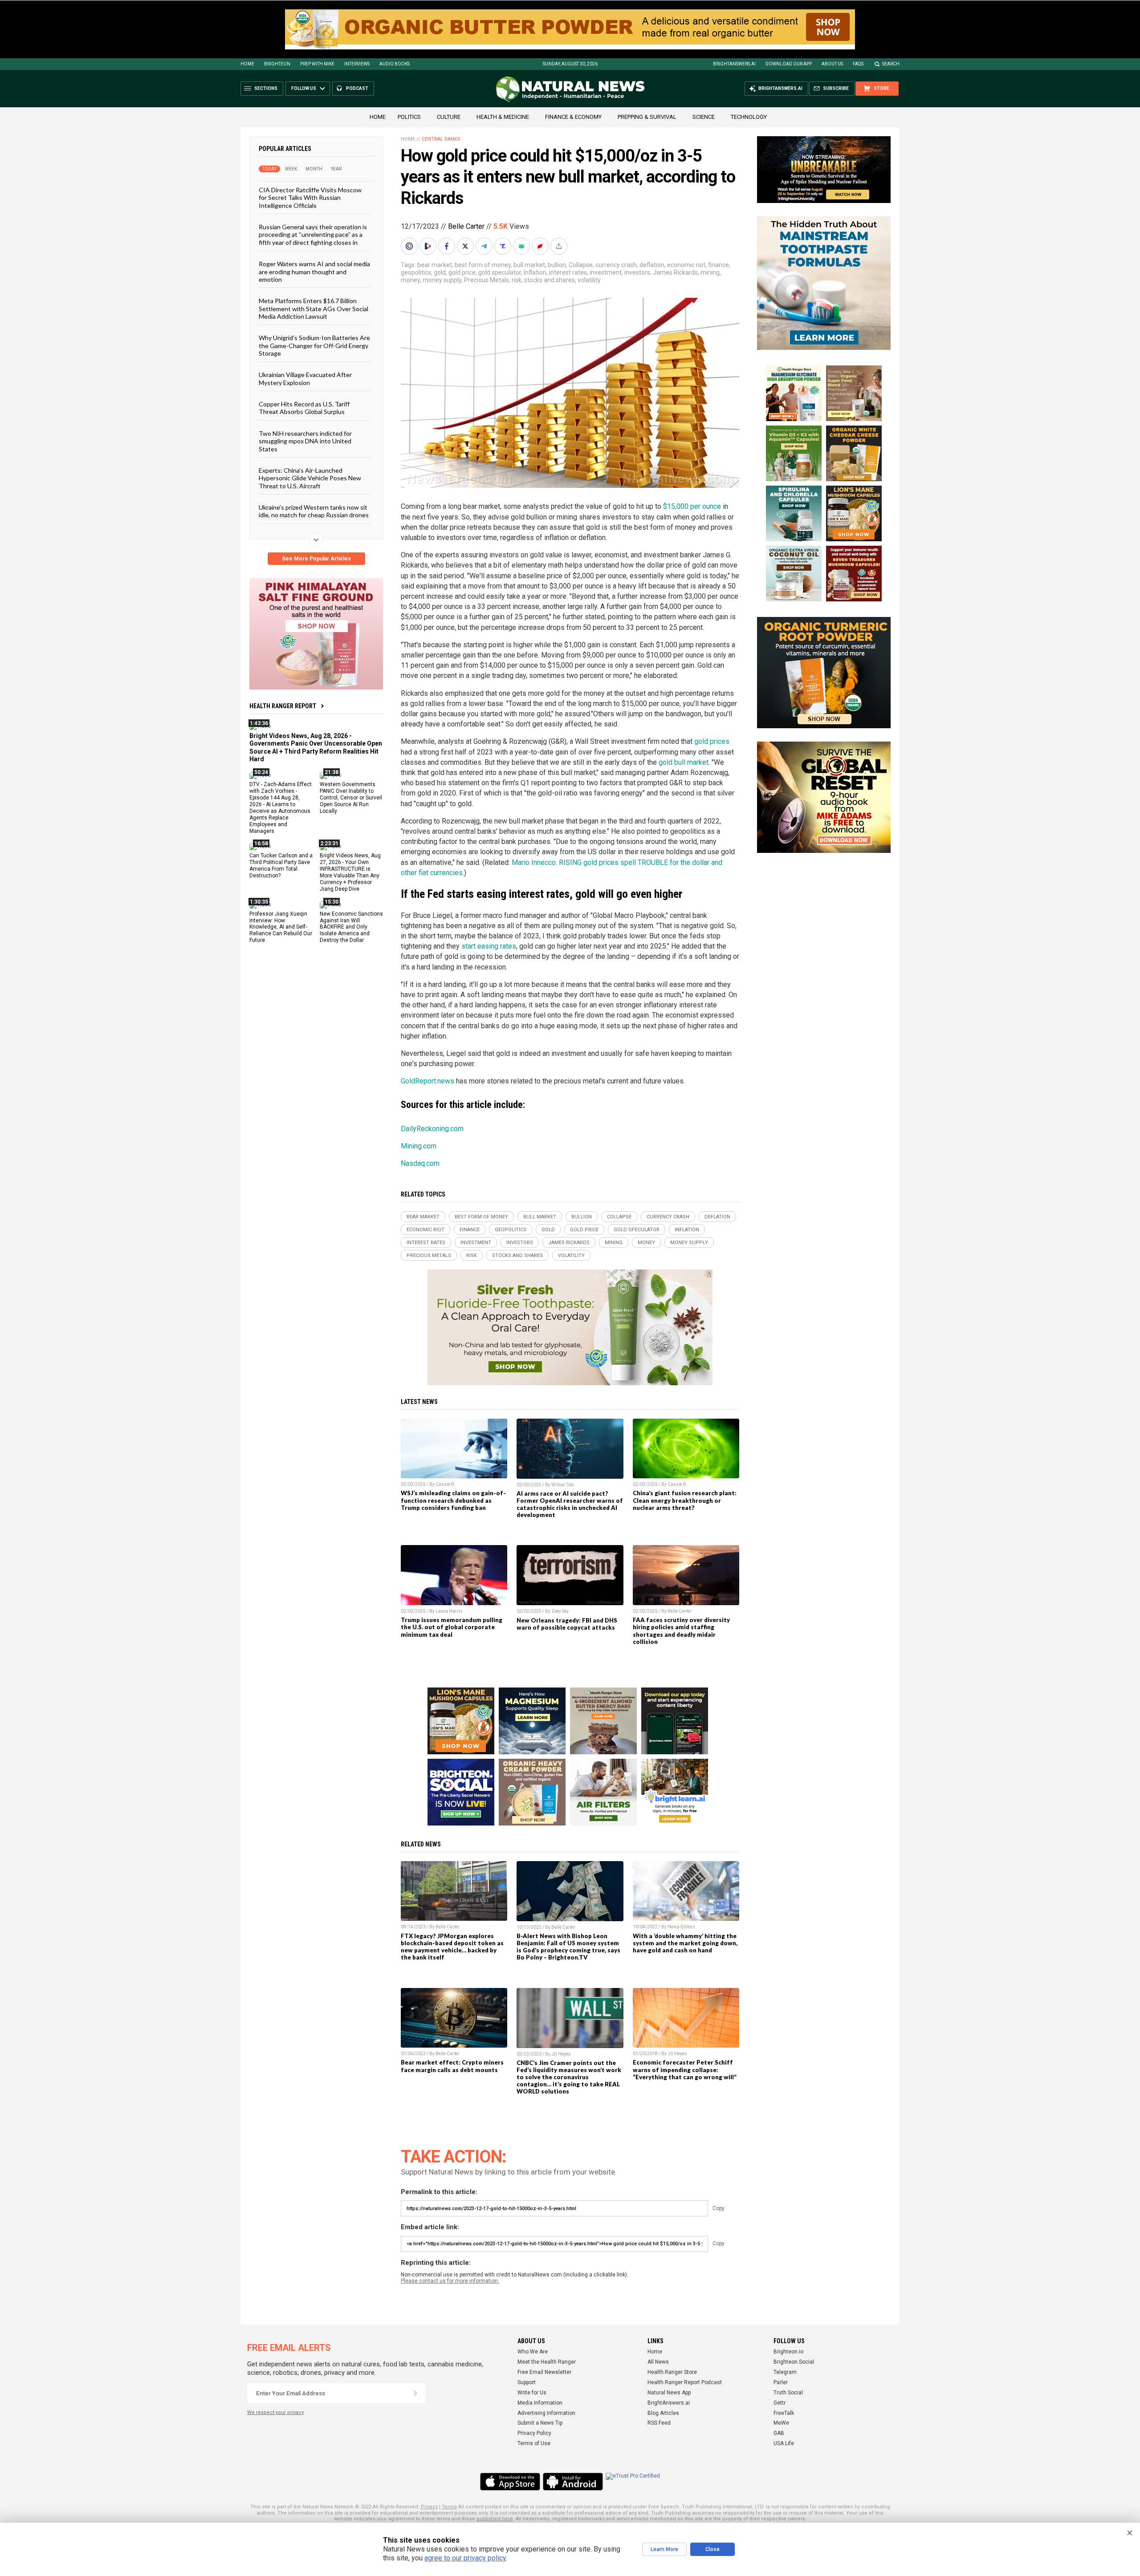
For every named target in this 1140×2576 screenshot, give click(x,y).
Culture (449, 117)
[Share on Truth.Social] (504, 246)
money (410, 280)
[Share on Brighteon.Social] (410, 246)
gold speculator (500, 272)
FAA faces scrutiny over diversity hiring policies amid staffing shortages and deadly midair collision (681, 1631)
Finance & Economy (573, 117)
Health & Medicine (503, 117)
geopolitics (416, 272)
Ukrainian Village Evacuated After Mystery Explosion (305, 378)
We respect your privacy (275, 2412)
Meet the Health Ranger (547, 2362)
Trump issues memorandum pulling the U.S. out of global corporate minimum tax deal (452, 1627)
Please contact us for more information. (450, 2281)
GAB (779, 2433)
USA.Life (784, 2443)
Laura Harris (449, 1611)
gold (440, 272)
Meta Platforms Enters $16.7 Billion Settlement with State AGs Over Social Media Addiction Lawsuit (313, 308)
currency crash (616, 265)
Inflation (535, 272)
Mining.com (419, 1146)
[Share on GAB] (522, 246)
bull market (529, 265)
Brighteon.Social (794, 2362)
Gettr (780, 2403)
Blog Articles (663, 2413)
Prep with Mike (317, 64)
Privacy (429, 2507)
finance (719, 265)
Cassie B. (446, 1484)
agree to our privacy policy (465, 2558)
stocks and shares (550, 280)
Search (891, 64)
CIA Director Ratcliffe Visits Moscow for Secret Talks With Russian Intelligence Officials (310, 198)
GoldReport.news (427, 1081)
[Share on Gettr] (541, 246)
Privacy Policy (534, 2433)
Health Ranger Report (283, 706)
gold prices (712, 741)
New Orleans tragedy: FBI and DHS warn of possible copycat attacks (567, 1624)
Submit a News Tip (540, 2423)
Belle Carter (466, 226)
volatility (589, 280)
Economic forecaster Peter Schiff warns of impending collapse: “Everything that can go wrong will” (685, 2069)
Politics (409, 117)
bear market (435, 265)
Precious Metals (487, 280)
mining (710, 272)
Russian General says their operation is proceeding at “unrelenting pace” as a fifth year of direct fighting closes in (313, 235)
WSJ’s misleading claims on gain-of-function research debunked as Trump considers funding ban (453, 1500)
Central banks (441, 139)
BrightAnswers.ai (734, 64)
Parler (781, 2382)
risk (517, 280)
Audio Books (395, 64)
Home (247, 64)
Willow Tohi (563, 1485)
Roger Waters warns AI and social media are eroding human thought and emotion (314, 272)
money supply (442, 280)
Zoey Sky (560, 1611)
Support (527, 2382)
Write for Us (532, 2393)
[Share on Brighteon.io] (429, 246)
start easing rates (489, 946)
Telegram (785, 2372)
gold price (462, 272)
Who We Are (533, 2352)
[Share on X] (466, 246)
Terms (449, 2507)
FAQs (858, 64)
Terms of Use (534, 2443)
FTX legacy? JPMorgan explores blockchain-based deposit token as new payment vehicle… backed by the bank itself (452, 1947)
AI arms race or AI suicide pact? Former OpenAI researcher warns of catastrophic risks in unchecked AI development (570, 1504)
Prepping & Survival (647, 117)
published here (495, 2519)
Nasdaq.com (420, 1163)
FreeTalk (784, 2413)
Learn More (664, 2549)
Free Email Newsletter (544, 2372)
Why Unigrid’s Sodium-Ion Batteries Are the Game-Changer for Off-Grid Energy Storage (314, 345)
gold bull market (684, 762)
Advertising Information (546, 2413)
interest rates (568, 272)
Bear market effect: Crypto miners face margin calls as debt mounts (452, 2066)
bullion (557, 265)
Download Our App (789, 64)
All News (658, 2362)
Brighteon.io (788, 2352)
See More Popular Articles (316, 559)
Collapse (581, 265)
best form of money (483, 265)
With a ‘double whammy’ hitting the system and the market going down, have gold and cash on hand (685, 1943)
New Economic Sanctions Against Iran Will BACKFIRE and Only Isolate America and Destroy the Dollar (351, 927)
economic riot (686, 265)
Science (704, 117)
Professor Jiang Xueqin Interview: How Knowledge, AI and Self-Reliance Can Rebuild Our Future (281, 927)
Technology (749, 117)
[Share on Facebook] (448, 246)
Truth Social (788, 2393)
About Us (832, 64)
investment (606, 272)
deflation (652, 265)
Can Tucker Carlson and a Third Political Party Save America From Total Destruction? (281, 866)
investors (637, 272)
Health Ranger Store (672, 2372)
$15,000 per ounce (692, 506)
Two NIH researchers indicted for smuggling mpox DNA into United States (305, 441)
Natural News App (669, 2393)
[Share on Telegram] (485, 246)
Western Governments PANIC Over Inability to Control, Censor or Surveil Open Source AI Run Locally (351, 798)
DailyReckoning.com (432, 1129)
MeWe (781, 2423)
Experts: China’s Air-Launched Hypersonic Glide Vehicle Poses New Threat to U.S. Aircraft (310, 478)
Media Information (540, 2403)
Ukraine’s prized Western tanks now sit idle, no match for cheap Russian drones (314, 511)
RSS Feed (659, 2423)
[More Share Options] (560, 246)
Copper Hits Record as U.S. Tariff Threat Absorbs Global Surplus (304, 408)
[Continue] (415, 2393)
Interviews (357, 64)
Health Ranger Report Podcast (685, 2382)
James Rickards (675, 272)
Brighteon (277, 64)
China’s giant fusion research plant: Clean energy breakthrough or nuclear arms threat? (685, 1500)
